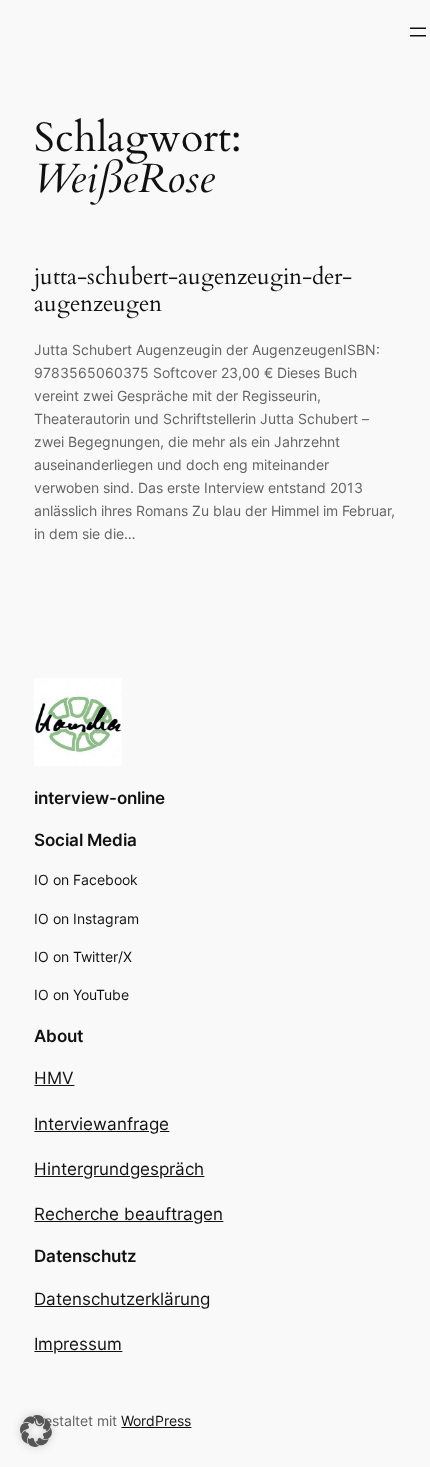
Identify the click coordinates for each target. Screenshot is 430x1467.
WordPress (156, 1420)
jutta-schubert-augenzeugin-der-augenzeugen (193, 290)
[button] (36, 1431)
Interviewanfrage (101, 1124)
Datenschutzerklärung (122, 1299)
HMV (54, 1078)
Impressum (78, 1344)
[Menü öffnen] (418, 32)
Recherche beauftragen (128, 1214)
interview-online (99, 798)
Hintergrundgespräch (119, 1169)
